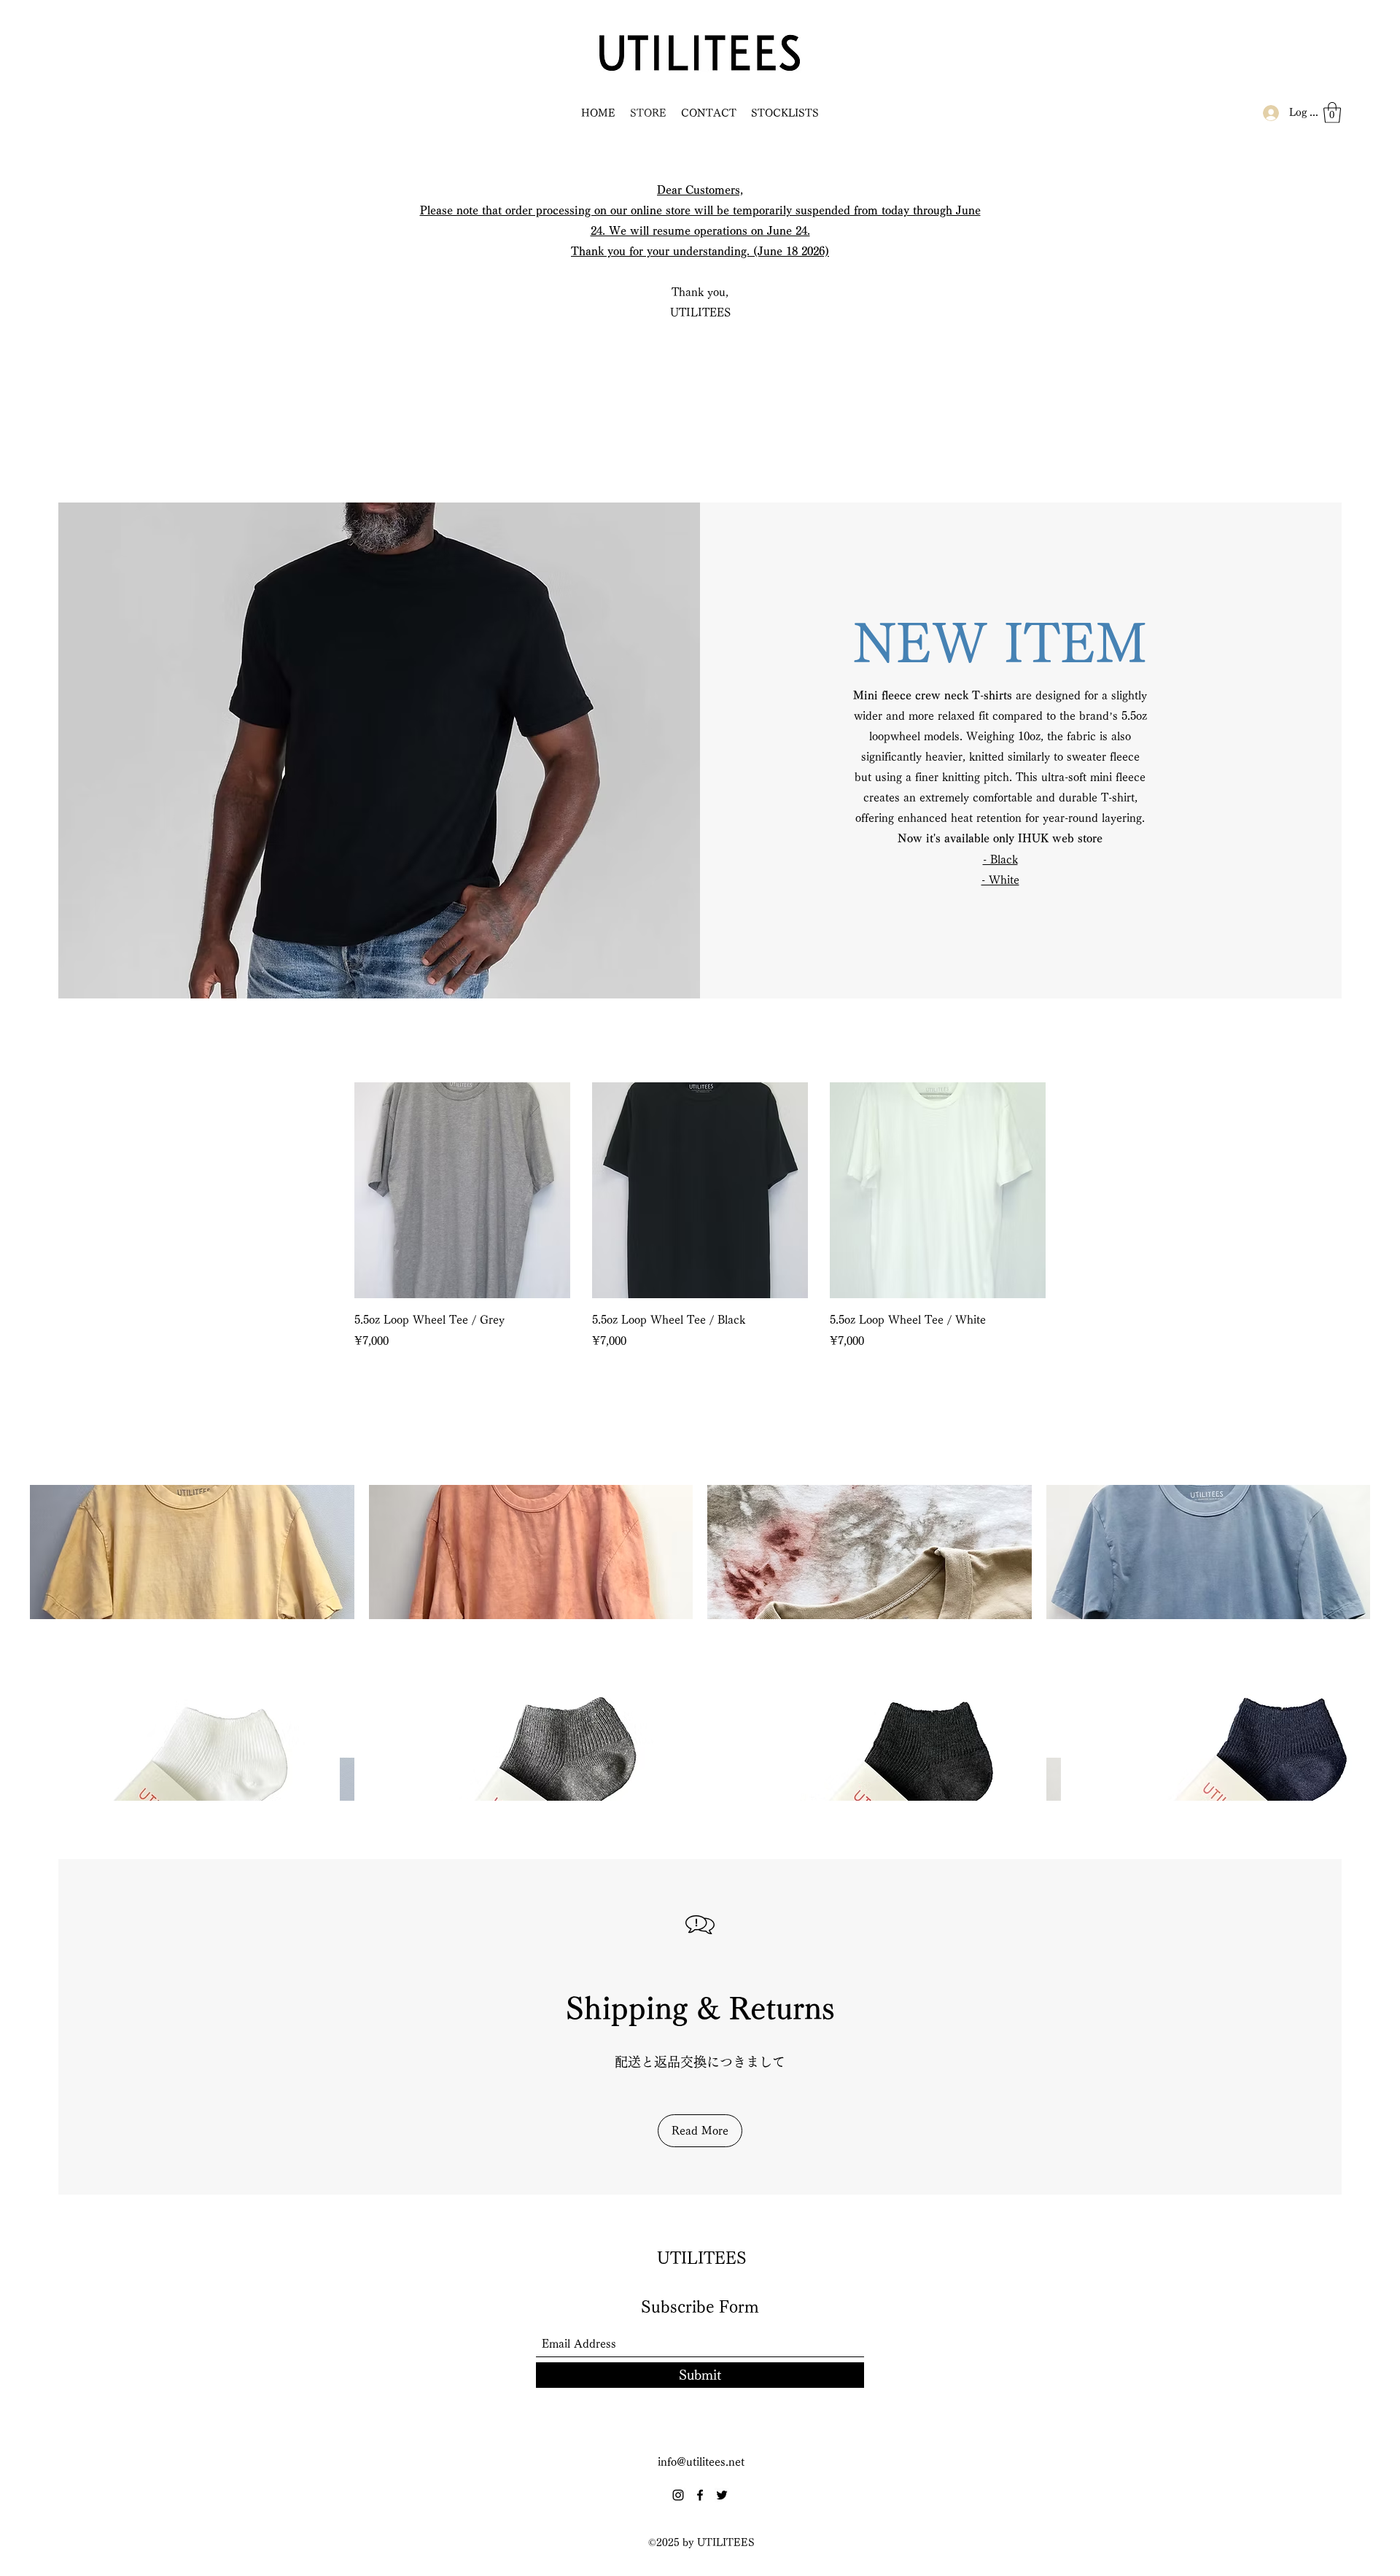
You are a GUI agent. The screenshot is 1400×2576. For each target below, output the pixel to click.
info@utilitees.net (701, 2462)
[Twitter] (722, 2495)
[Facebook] (700, 2495)
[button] (1332, 113)
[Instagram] (678, 2495)
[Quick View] (462, 1190)
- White (1000, 880)
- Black (1000, 860)
